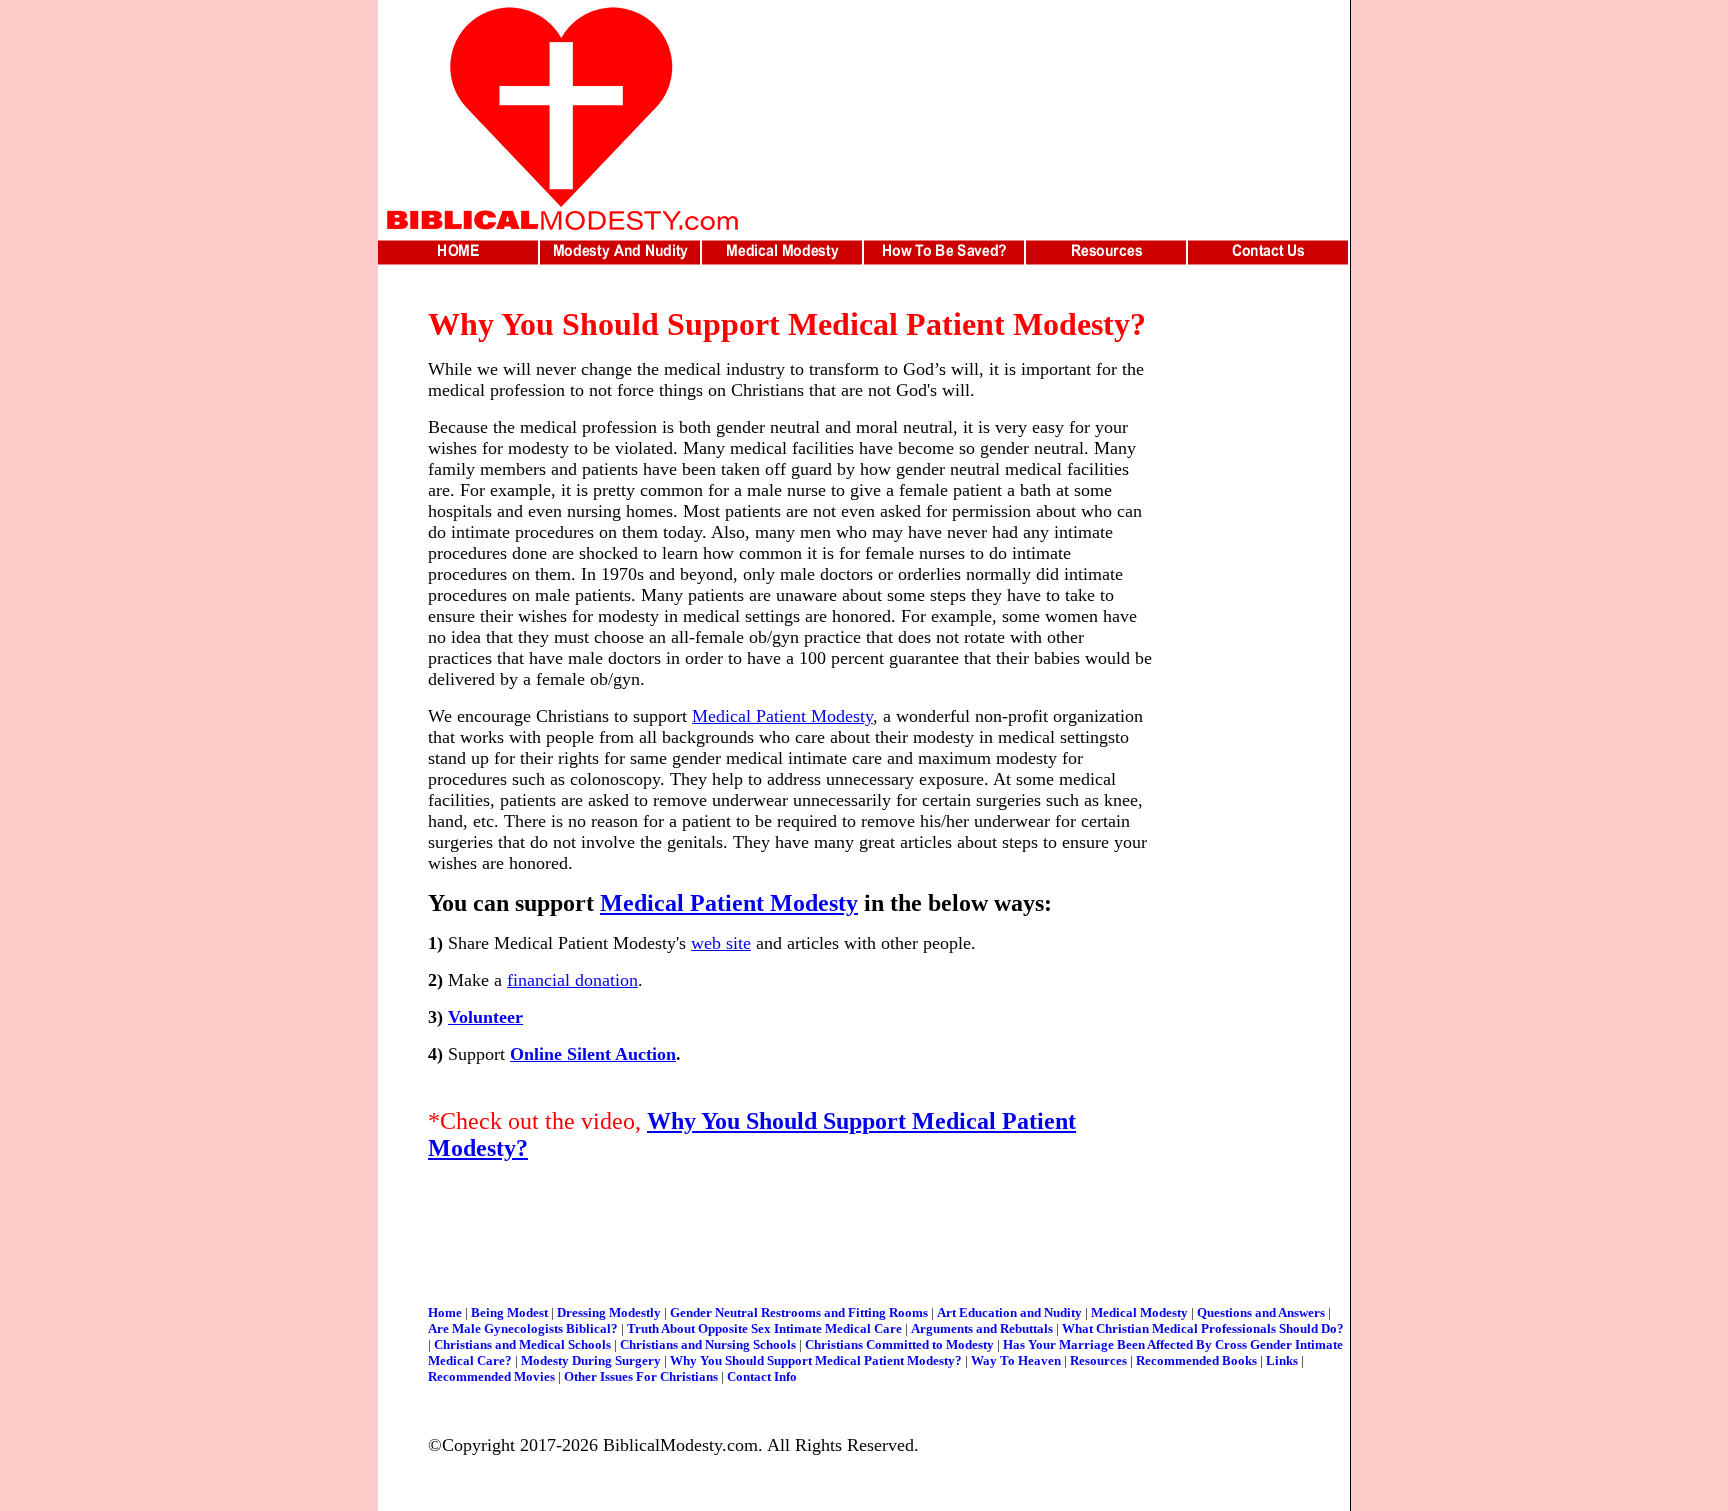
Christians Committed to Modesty (899, 1344)
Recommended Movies (491, 1376)
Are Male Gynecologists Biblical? (523, 1328)
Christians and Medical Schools (522, 1344)
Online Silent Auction (593, 1054)
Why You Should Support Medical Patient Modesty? (817, 1360)
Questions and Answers (1261, 1312)
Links (1282, 1360)
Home (445, 1312)
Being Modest (509, 1312)
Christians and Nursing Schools (708, 1344)
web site (721, 943)
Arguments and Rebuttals (982, 1328)
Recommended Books (1196, 1360)
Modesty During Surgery (591, 1360)
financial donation (572, 980)
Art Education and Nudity (1009, 1312)
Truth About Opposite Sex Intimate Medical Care (764, 1328)
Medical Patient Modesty (782, 716)
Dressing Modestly (609, 1312)
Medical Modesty (1139, 1312)
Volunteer (485, 1017)
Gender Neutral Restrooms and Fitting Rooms (799, 1312)
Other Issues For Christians (641, 1376)
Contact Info (762, 1376)
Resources (1098, 1360)
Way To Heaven (1016, 1360)
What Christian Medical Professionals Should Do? (1203, 1328)
